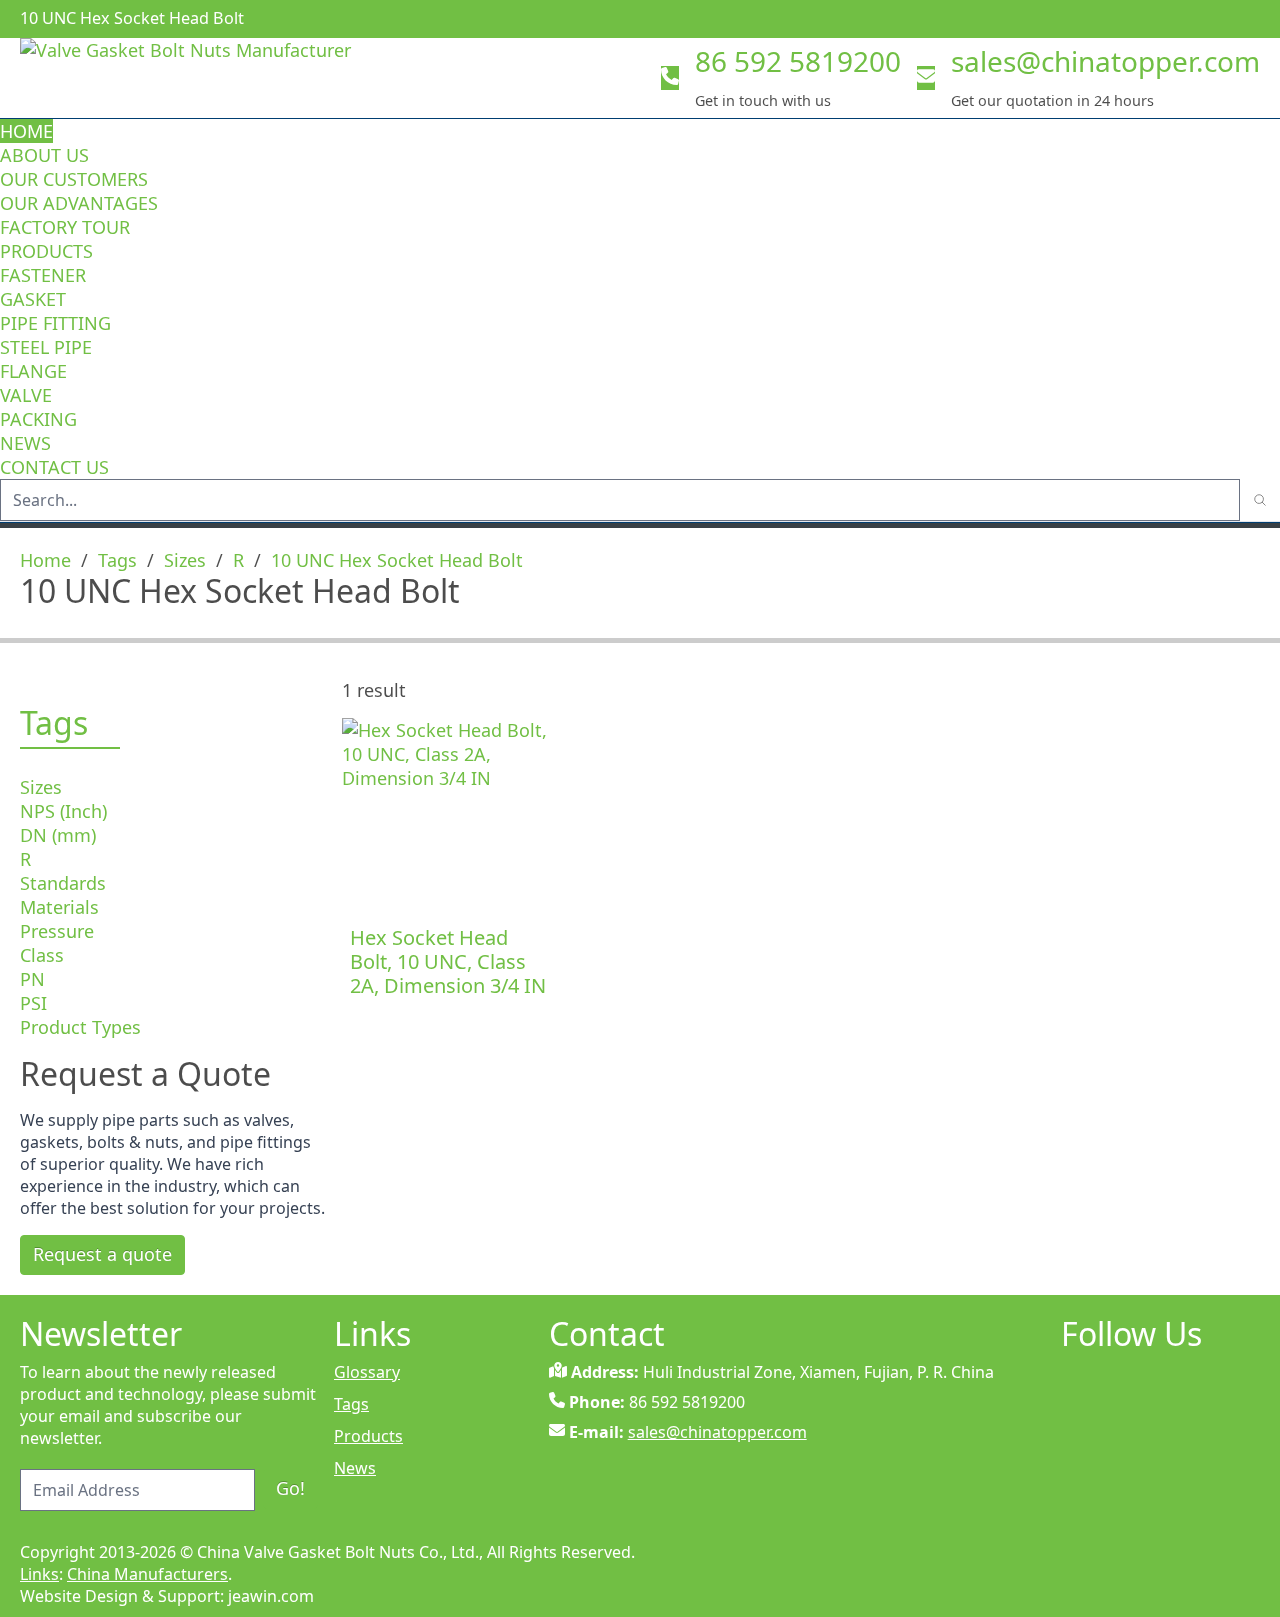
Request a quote (102, 1254)
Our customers (74, 179)
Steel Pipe (46, 347)
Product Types (80, 1027)
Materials (59, 907)
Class (42, 955)
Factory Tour (65, 227)
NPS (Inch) (63, 811)
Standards (63, 883)
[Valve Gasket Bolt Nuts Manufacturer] (220, 78)
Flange (33, 371)
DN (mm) (58, 835)
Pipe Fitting (55, 323)
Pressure (57, 931)
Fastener (43, 275)
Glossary (367, 1372)
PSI (33, 1003)
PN (32, 979)
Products (46, 251)
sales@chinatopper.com (1105, 61)
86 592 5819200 (798, 61)
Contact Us (54, 467)
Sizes (185, 560)
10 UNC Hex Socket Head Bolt (397, 560)
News (25, 443)
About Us (47, 155)
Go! (290, 1488)
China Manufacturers (147, 1574)
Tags (117, 560)
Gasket (33, 299)
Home (26, 131)
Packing (38, 419)
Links (39, 1574)
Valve (26, 395)
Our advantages (79, 203)
